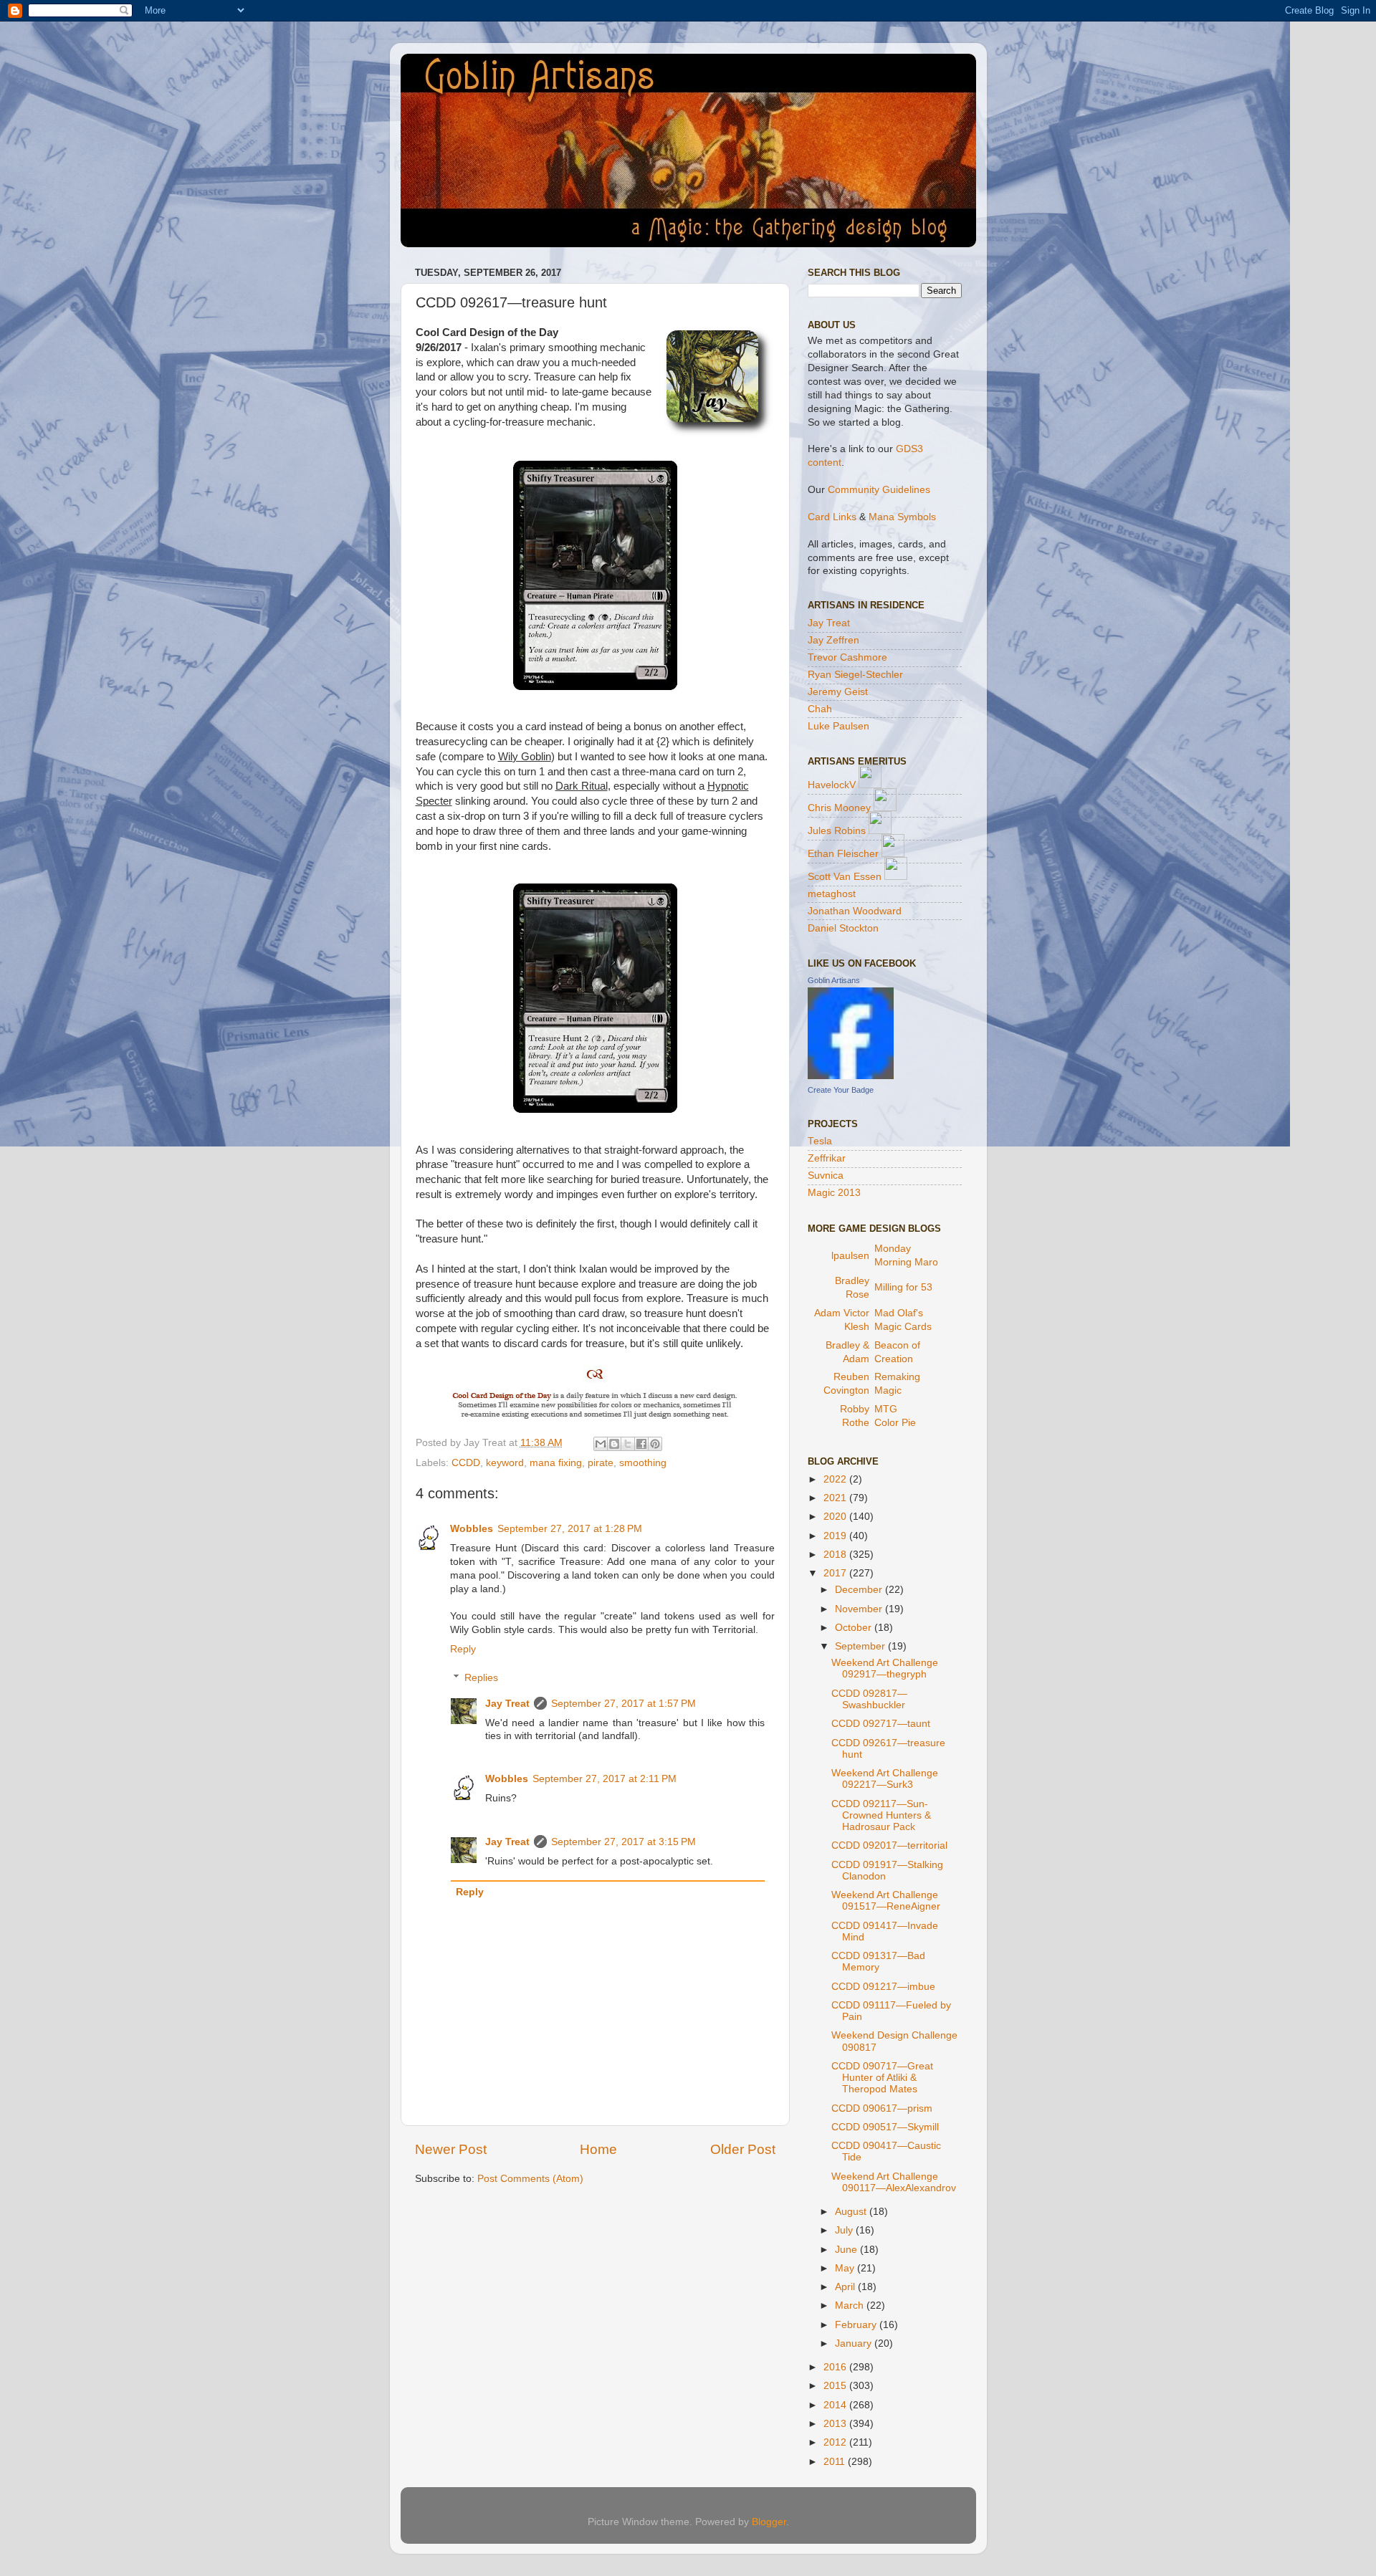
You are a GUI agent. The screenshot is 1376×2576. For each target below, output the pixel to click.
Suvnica (826, 1176)
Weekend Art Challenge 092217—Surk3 (885, 1779)
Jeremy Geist (838, 692)
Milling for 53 (903, 1287)
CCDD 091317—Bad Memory (878, 1962)
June (847, 2250)
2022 (836, 1479)
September (861, 1646)
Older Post (743, 2149)
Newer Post (451, 2149)
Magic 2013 (834, 1193)
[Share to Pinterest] (655, 1444)
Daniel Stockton (843, 928)
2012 (836, 2442)
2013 (836, 2424)
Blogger (769, 2522)
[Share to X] (628, 1444)
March (851, 2306)
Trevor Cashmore (847, 657)
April (846, 2287)
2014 (836, 2405)
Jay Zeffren (833, 640)
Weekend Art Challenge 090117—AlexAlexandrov (894, 2182)
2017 (836, 1573)
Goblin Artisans (834, 980)
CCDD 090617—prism (882, 2108)
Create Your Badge (841, 1090)
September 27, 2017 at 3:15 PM (623, 1842)
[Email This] (601, 1444)
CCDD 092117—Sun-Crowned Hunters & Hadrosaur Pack (881, 1815)
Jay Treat (507, 1704)
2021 (836, 1498)
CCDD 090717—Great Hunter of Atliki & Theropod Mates (882, 2078)
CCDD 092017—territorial (889, 1845)
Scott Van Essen (845, 877)
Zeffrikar (827, 1158)
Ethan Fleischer (843, 854)
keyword (505, 1463)
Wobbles (472, 1529)
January (855, 2343)
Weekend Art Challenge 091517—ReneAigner (886, 1901)
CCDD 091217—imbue (883, 1987)
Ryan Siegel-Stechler (855, 675)
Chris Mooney (839, 808)
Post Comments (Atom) (530, 2179)
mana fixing (556, 1463)
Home (598, 2149)
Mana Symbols (902, 517)
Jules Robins (837, 831)
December (860, 1590)
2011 (836, 2462)
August (852, 2212)
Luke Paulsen (838, 726)
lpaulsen (850, 1256)
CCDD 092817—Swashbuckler (869, 1699)
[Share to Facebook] (641, 1444)
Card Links (832, 517)
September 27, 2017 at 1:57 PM (623, 1704)
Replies (481, 1678)
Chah (820, 709)
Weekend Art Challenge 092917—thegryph (885, 1668)
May (846, 2268)
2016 (836, 2367)
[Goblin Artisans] (851, 1076)
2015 (836, 2386)
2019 (836, 1536)
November (860, 1609)
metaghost (832, 894)
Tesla (820, 1141)
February (857, 2325)
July (845, 2230)
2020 (836, 1517)
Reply (463, 1649)
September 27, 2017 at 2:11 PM (605, 1779)
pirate (601, 1463)
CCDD (466, 1463)
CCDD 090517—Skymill (885, 2127)
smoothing (643, 1463)
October (855, 1628)
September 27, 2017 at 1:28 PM (570, 1529)
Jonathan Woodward (855, 911)
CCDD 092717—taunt (881, 1724)
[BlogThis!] (614, 1444)
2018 (836, 1555)
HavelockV (832, 785)
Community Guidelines (879, 490)
